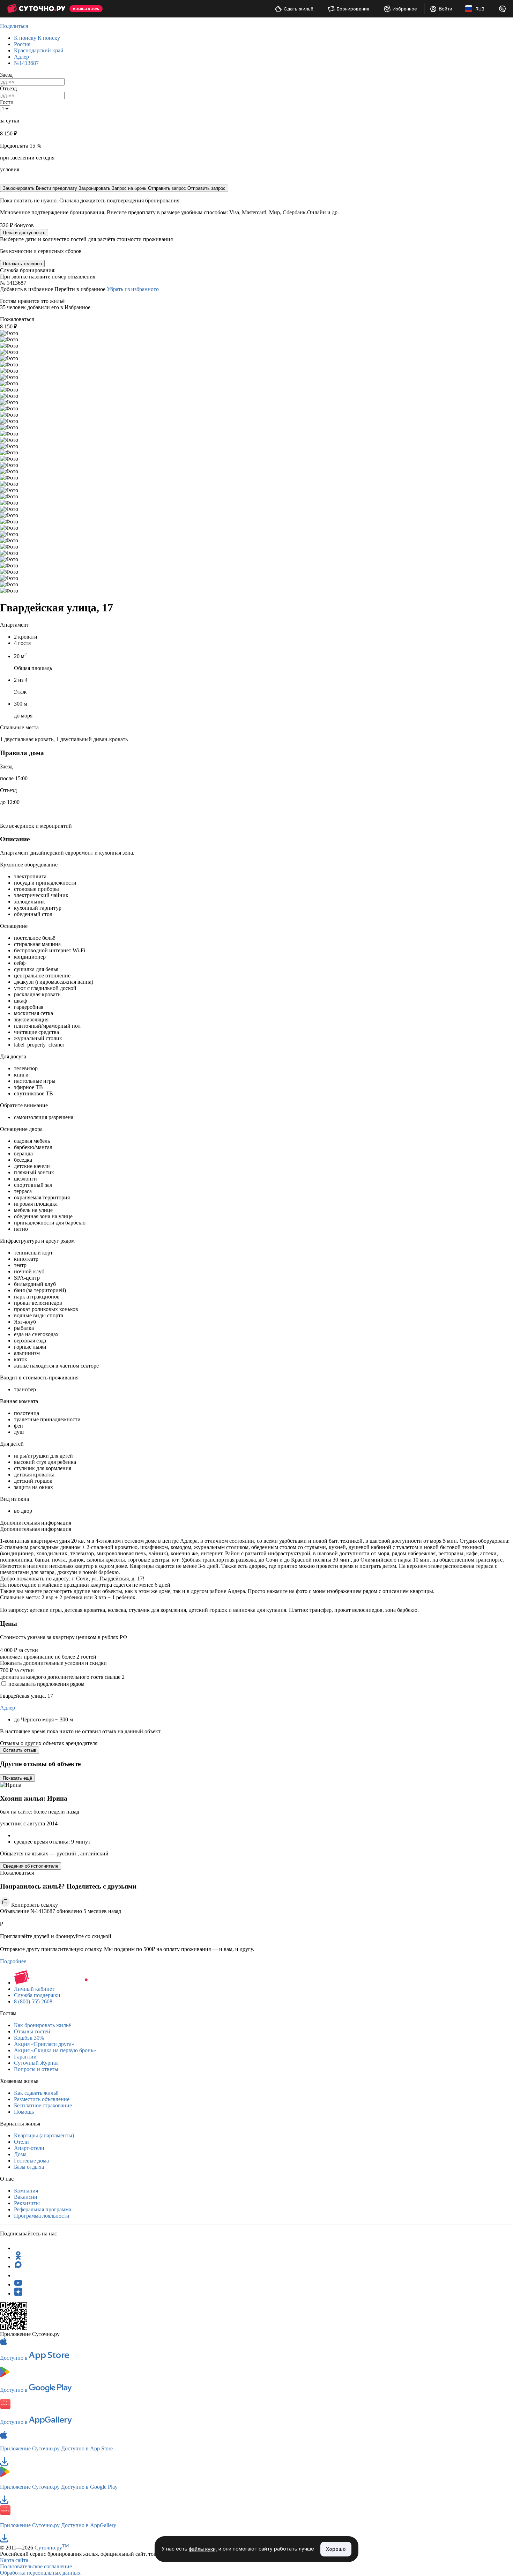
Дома (20, 2154)
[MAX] (18, 2266)
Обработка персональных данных (40, 2573)
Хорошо (336, 2549)
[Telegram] (18, 2248)
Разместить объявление (42, 2099)
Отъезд (8, 88)
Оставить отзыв (20, 1750)
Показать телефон (22, 264)
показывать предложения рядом (46, 1684)
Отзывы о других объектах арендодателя (49, 1743)
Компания (26, 2191)
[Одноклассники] (18, 2257)
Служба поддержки (37, 1995)
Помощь (24, 2112)
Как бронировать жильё (42, 2025)
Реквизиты (27, 2203)
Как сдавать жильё (36, 2093)
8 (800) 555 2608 (33, 2001)
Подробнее (13, 1961)
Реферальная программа (43, 2209)
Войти (445, 9)
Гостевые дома (31, 2161)
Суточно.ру (52, 2548)
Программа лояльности (42, 2216)
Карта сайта (14, 2560)
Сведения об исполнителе (31, 1866)
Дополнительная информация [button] (36, 1523)
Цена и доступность (24, 233)
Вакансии (26, 2197)
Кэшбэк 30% (29, 2038)
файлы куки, (203, 2549)
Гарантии (25, 2057)
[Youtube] (18, 2284)
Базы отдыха (29, 2167)
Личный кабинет (34, 1989)
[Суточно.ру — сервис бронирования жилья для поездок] (36, 9)
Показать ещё (17, 1778)
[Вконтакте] (18, 2275)
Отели (21, 2142)
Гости (7, 102)
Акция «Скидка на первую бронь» (55, 2050)
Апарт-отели (29, 2148)
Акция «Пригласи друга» (44, 2044)
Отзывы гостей (32, 2031)
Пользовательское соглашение (36, 2566)
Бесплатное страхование (43, 2105)
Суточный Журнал (36, 2063)
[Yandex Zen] (18, 2294)
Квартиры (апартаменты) (44, 2135)
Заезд (6, 75)
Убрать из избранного (133, 289)
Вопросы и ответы (36, 2069)
